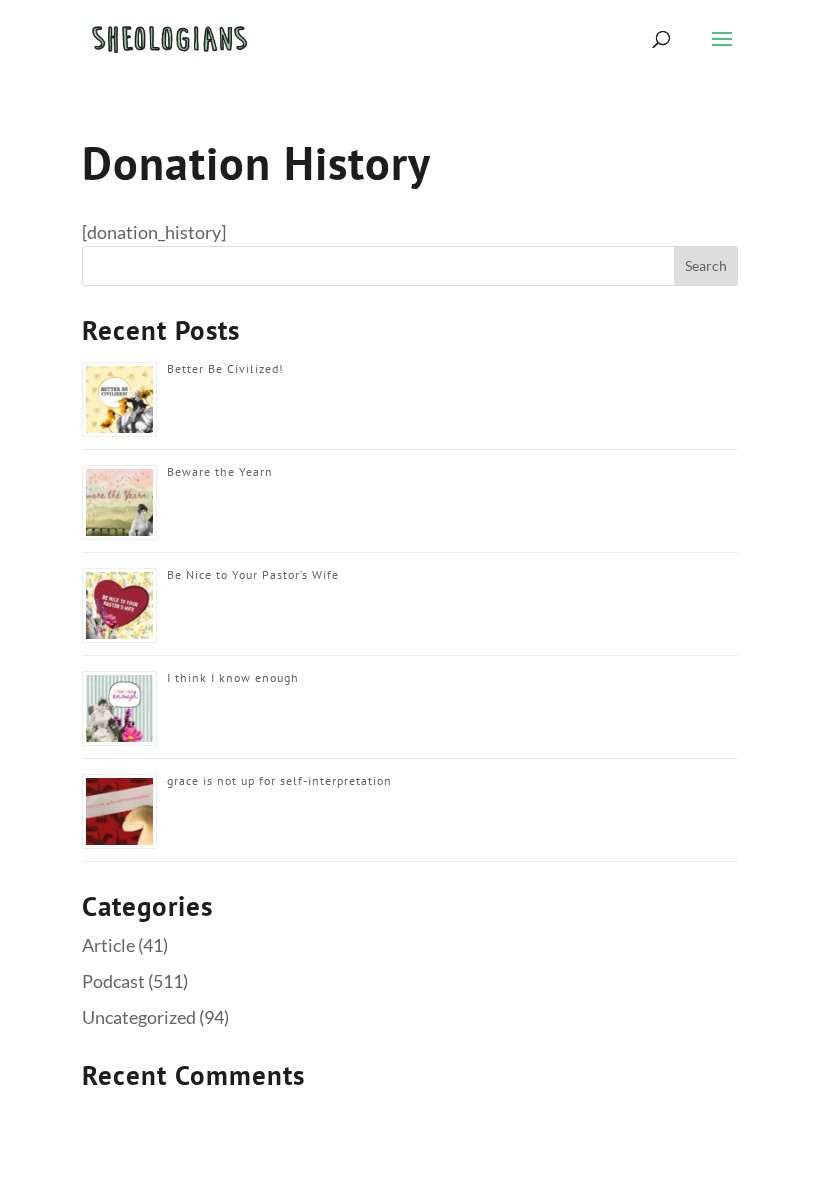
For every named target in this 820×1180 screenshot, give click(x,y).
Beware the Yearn (220, 471)
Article (108, 945)
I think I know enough (233, 677)
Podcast (113, 981)
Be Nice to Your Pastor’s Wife (253, 574)
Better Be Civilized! (225, 368)
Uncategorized (139, 1017)
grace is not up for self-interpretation (279, 780)
